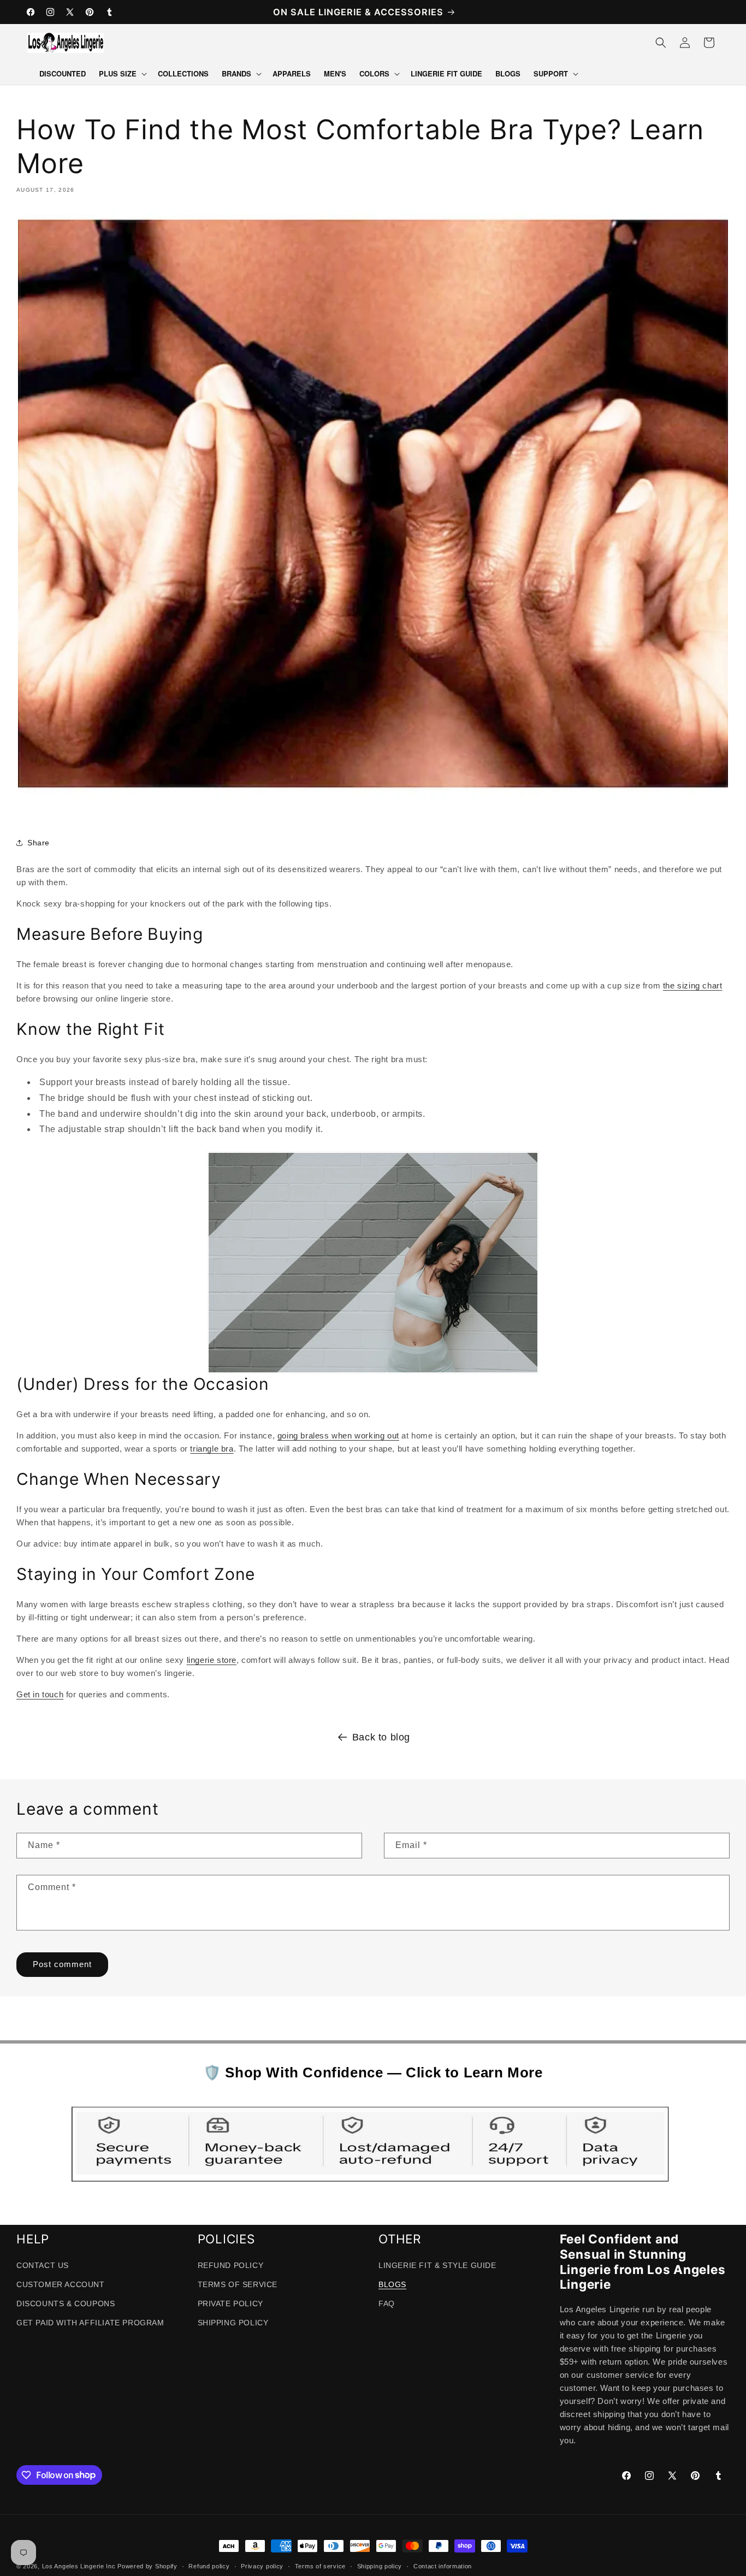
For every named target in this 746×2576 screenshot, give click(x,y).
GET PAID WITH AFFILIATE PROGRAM (90, 2323)
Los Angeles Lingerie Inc (79, 2566)
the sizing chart (693, 985)
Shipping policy (380, 2566)
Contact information (443, 2566)
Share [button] (39, 843)
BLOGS (392, 2284)
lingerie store (212, 1660)
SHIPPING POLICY (233, 2323)
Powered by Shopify (147, 2566)
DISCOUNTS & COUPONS (66, 2303)
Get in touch (40, 1694)
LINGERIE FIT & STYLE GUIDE (437, 2265)
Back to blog (381, 1737)
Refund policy (209, 2566)
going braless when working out (338, 1435)
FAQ (387, 2303)
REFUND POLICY (231, 2265)
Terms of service (320, 2566)
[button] (122, 74)
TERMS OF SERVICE (238, 2284)
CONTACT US (43, 2265)
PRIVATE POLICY (230, 2303)
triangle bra (212, 1449)
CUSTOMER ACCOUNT (61, 2284)
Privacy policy (262, 2566)
